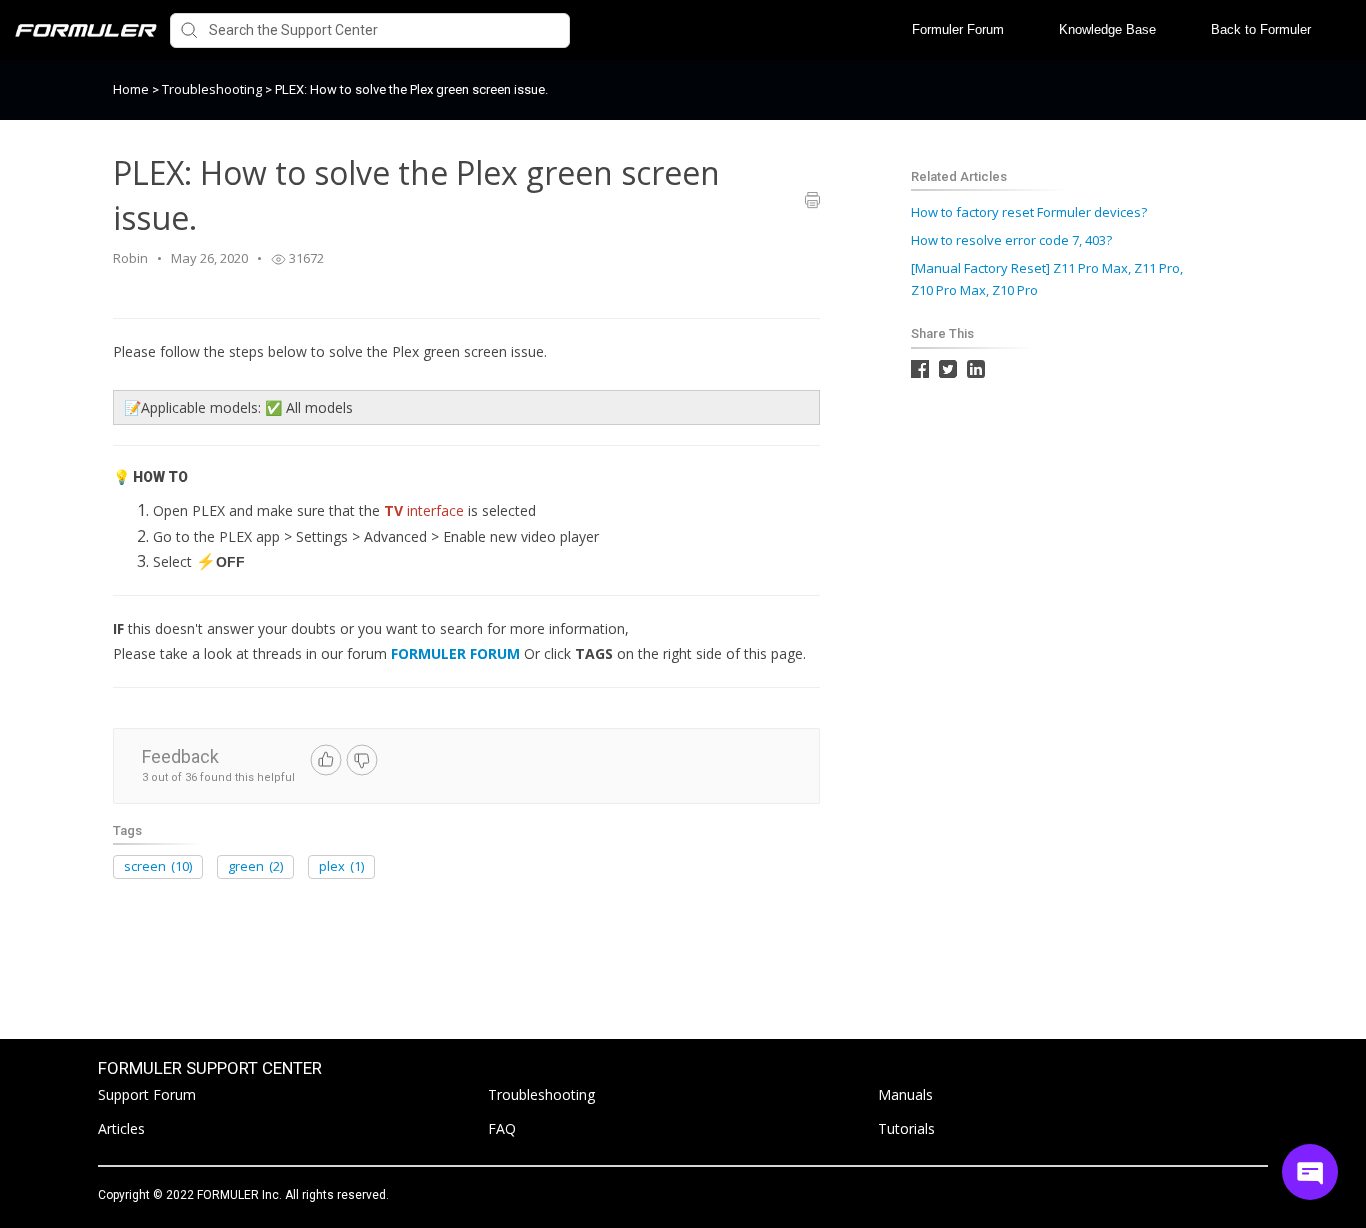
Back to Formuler (1261, 29)
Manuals (905, 1094)
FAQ (502, 1128)
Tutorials (906, 1128)
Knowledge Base (1107, 29)
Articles (121, 1128)
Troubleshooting (213, 89)
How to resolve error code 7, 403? (1011, 240)
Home (131, 89)
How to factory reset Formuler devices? (1029, 212)
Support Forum (147, 1094)
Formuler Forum (958, 29)
